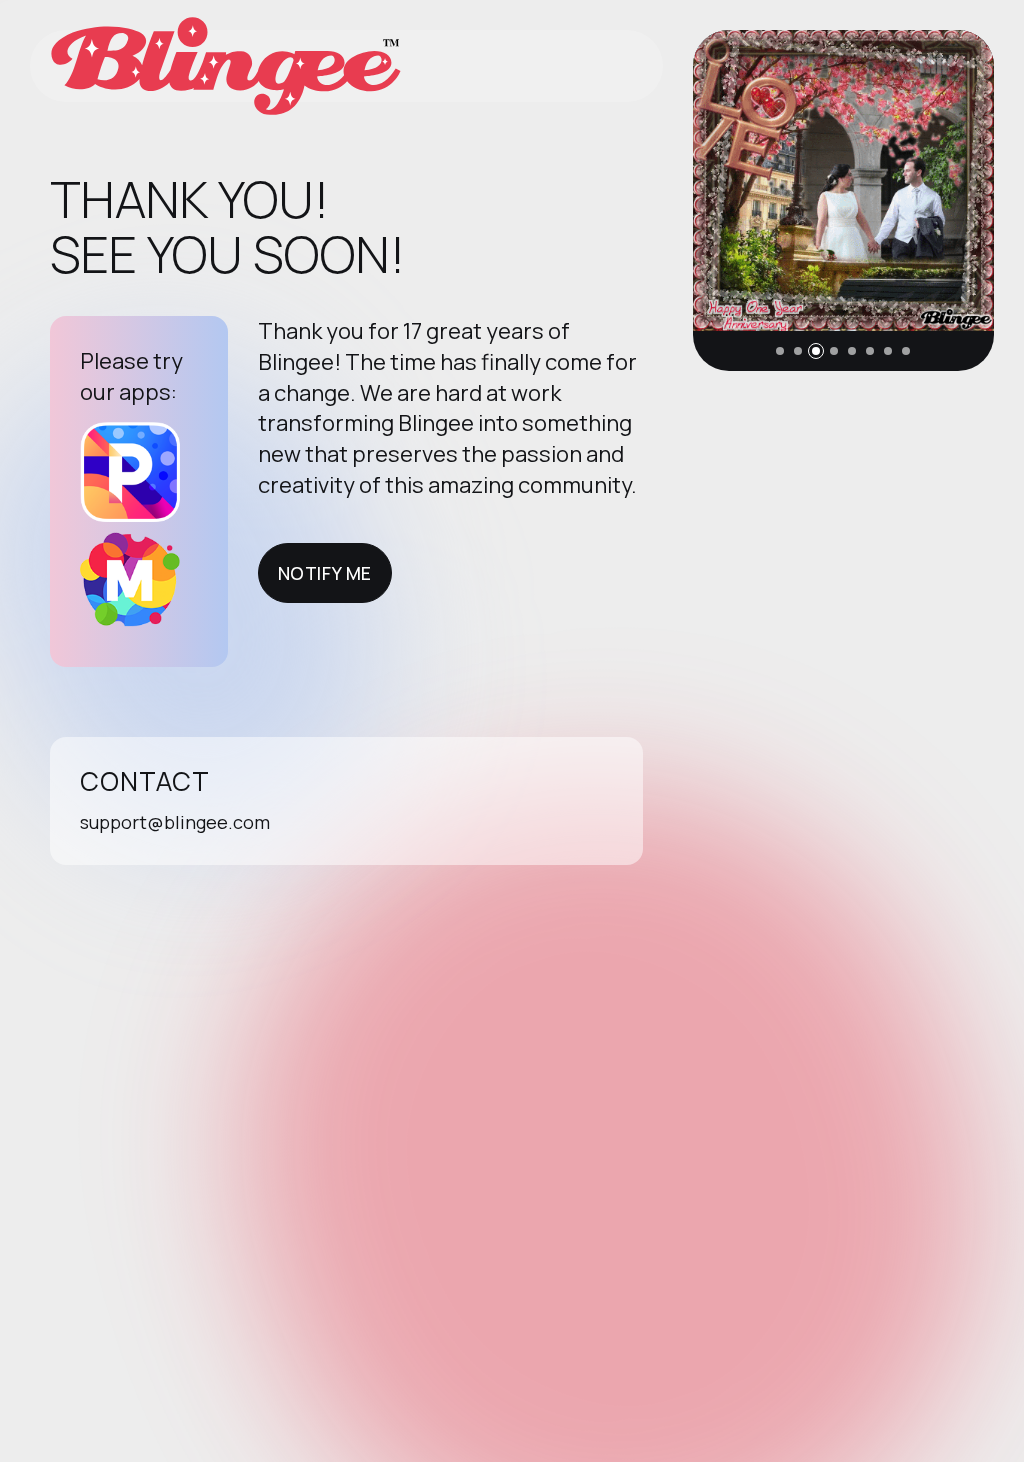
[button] (780, 351)
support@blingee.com (175, 822)
